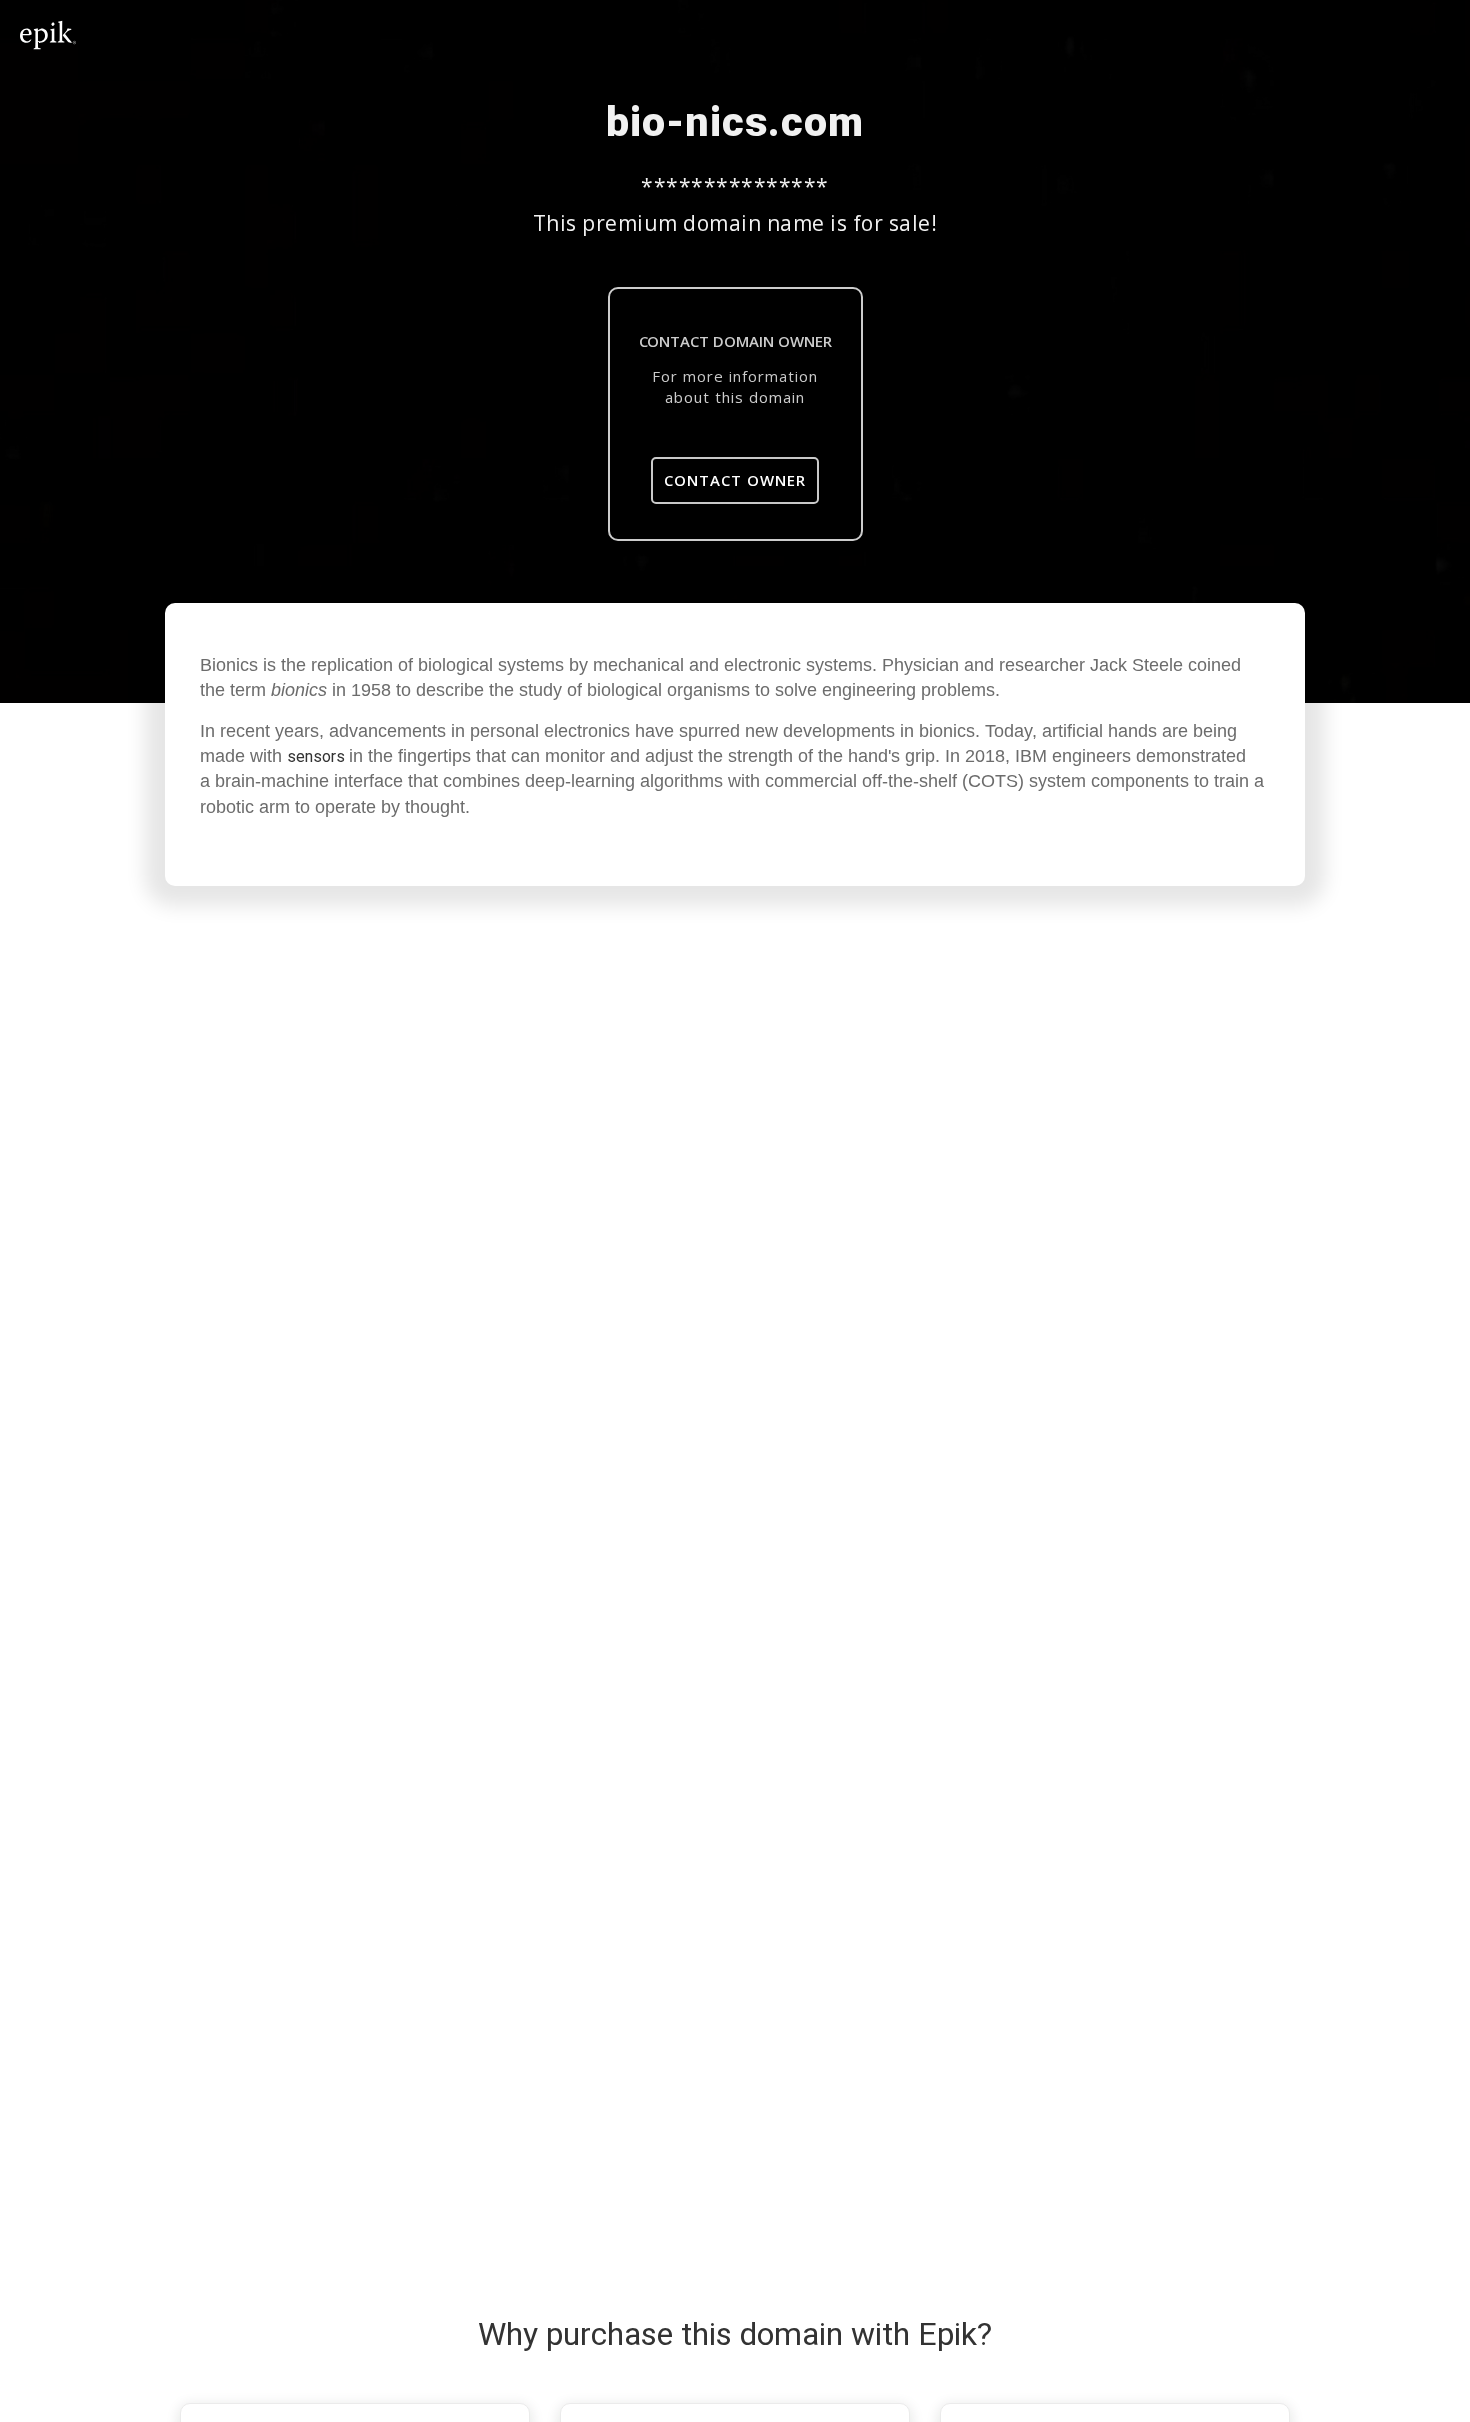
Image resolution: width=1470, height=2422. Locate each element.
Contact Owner (735, 480)
